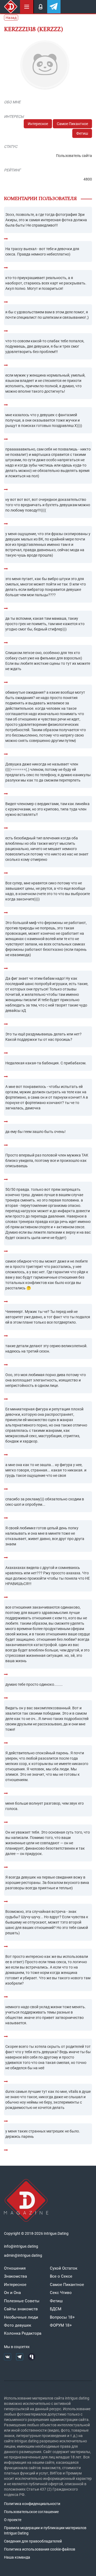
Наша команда (17, 2557)
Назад (11, 18)
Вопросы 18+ (62, 2317)
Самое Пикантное (72, 124)
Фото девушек (18, 2325)
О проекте (13, 2520)
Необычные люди (21, 2317)
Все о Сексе (61, 2276)
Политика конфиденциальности (32, 2504)
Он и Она (12, 2293)
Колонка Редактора (23, 2333)
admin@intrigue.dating (23, 2255)
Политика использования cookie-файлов (40, 2549)
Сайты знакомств (21, 2309)
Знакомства (15, 2276)
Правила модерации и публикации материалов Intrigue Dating (45, 2530)
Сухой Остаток (64, 2268)
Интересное (38, 124)
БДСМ (56, 2309)
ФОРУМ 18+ (61, 2325)
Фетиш (82, 133)
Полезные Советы (22, 2301)
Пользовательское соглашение (31, 2512)
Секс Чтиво (61, 2293)
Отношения (15, 2268)
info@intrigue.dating (21, 2246)
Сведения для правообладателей (33, 2541)
